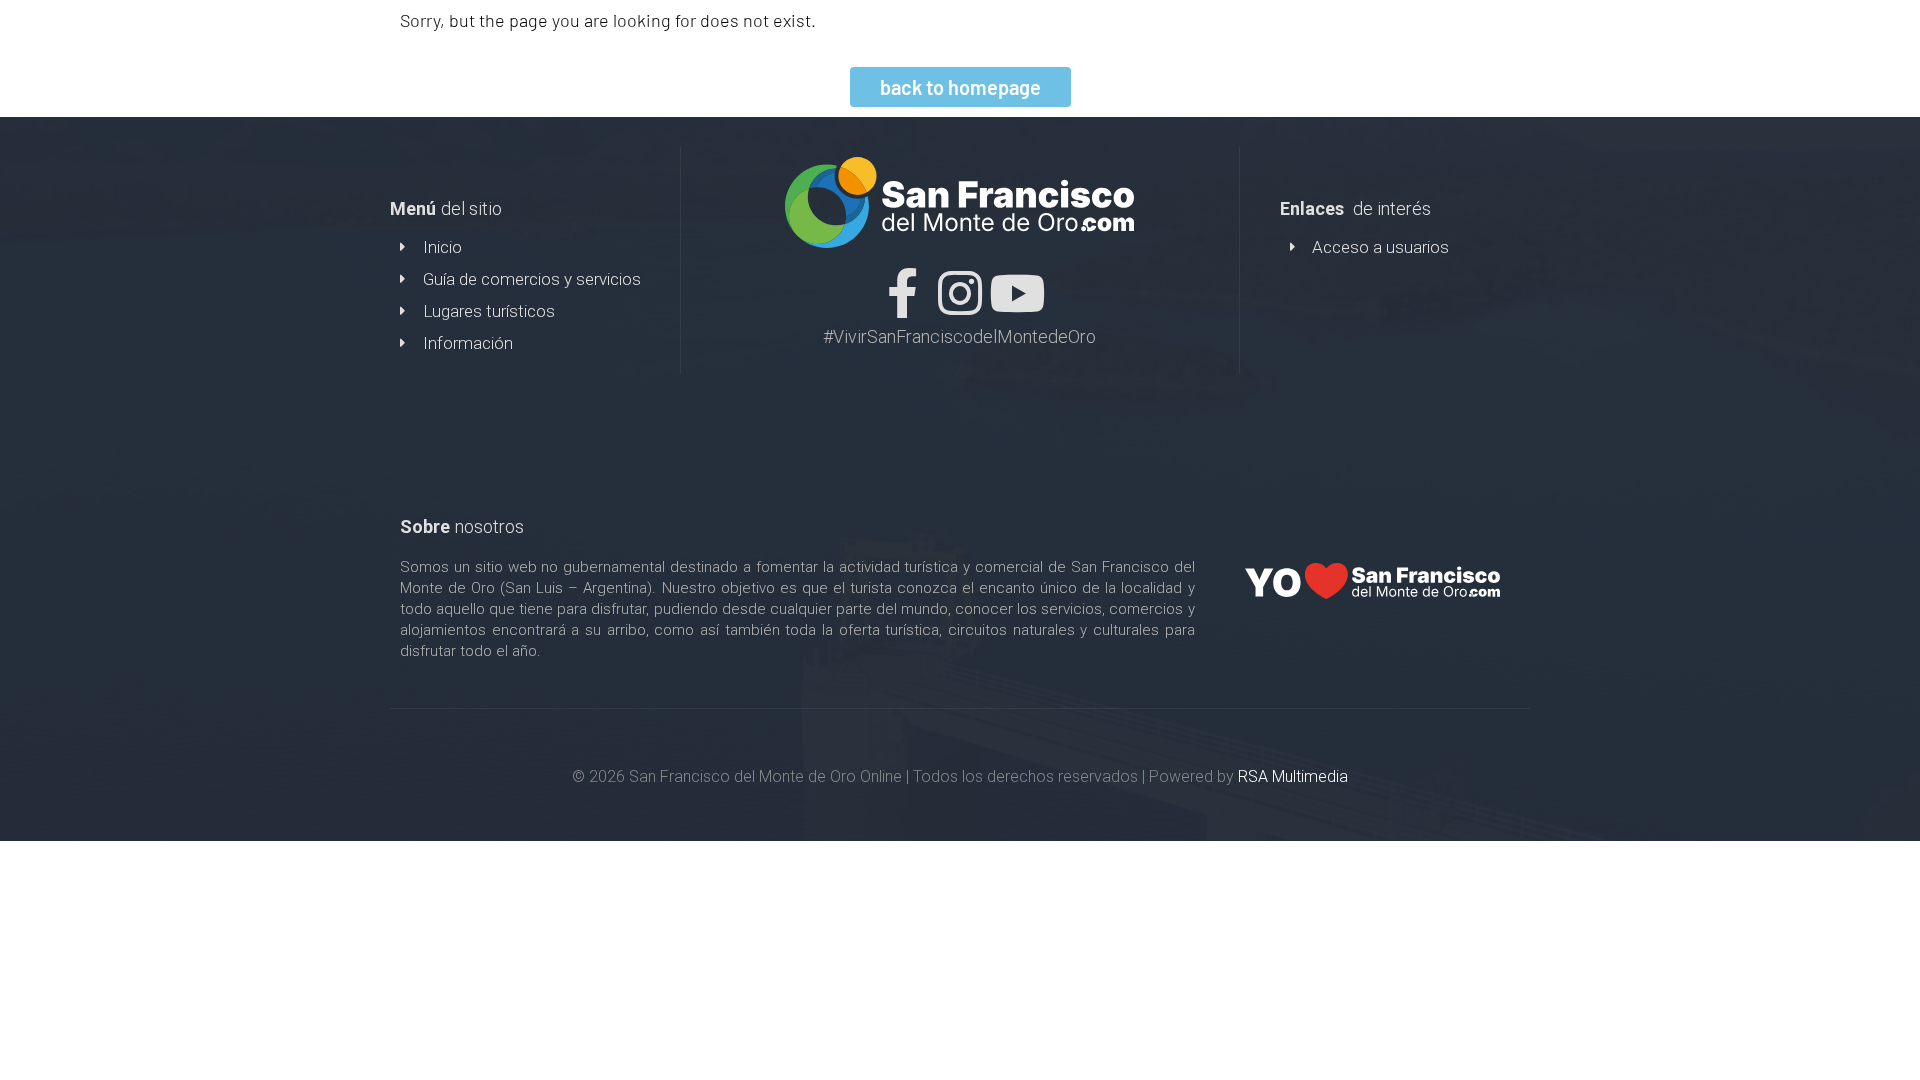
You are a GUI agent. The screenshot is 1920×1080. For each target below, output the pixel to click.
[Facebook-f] (903, 293)
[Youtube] (1017, 293)
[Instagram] (960, 293)
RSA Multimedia (1293, 776)
